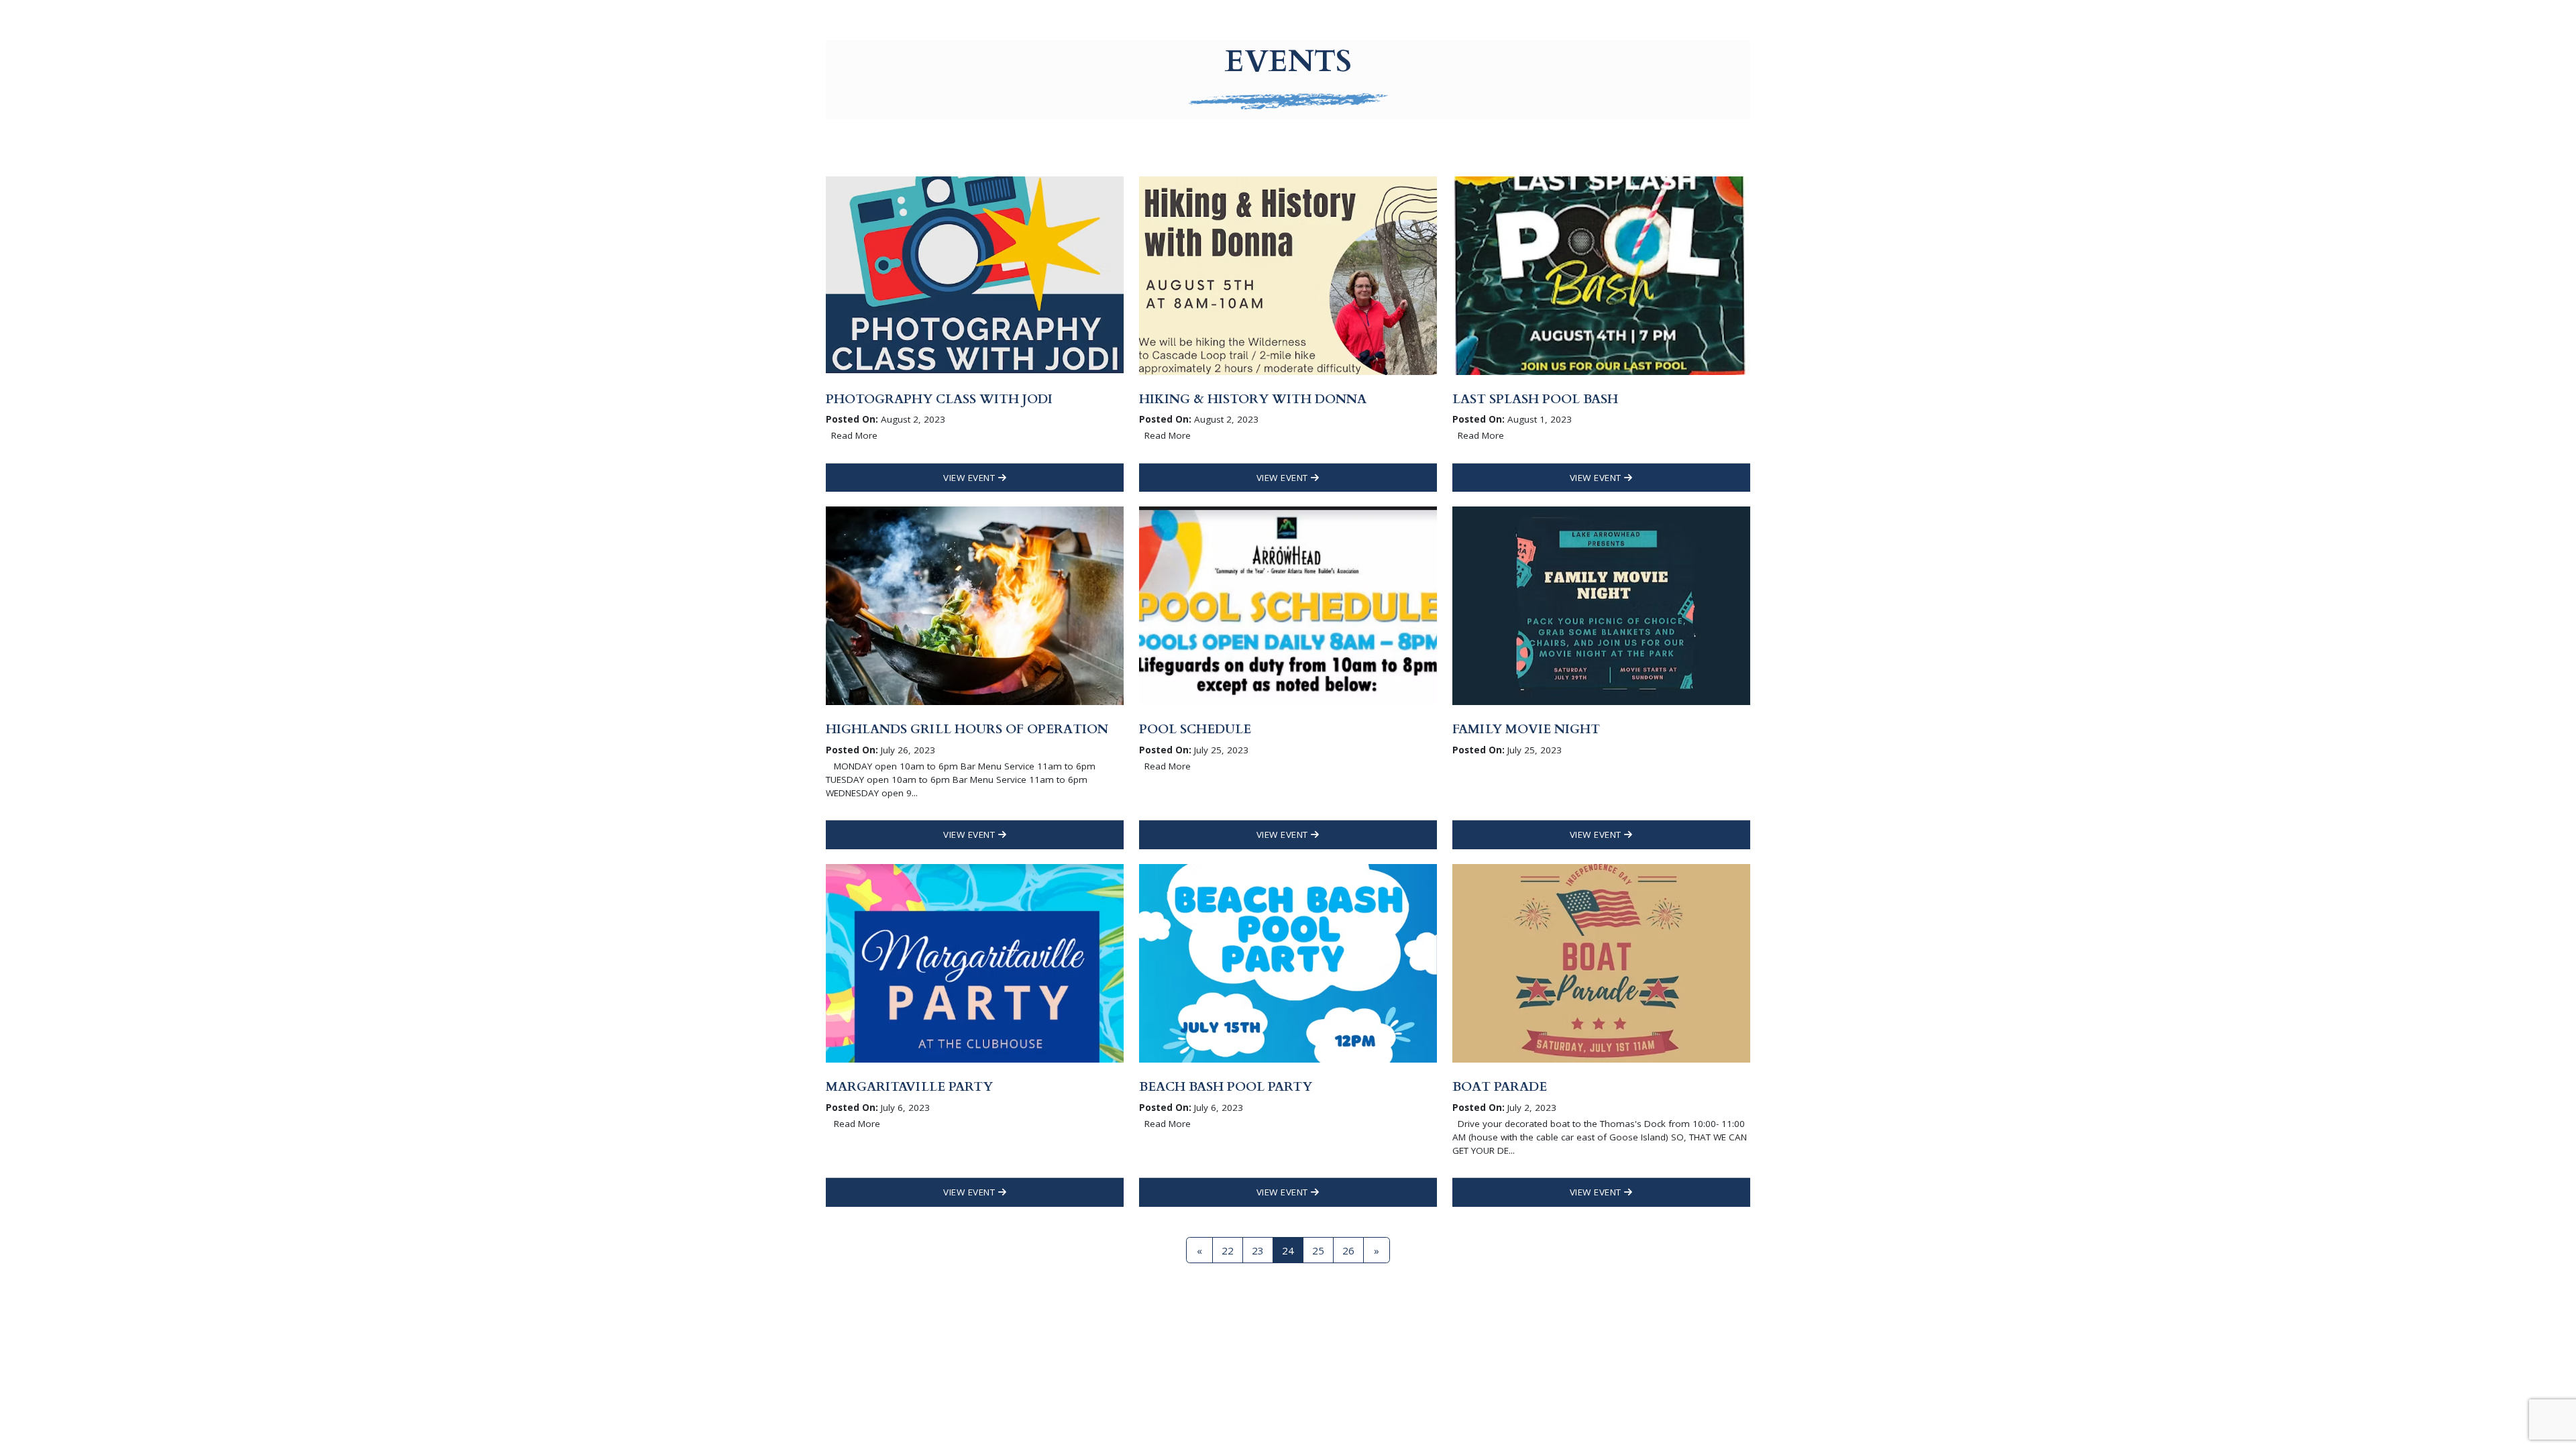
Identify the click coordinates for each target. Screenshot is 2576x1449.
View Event (971, 478)
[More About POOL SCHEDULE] (1288, 604)
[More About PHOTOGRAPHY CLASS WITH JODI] (975, 274)
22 (1228, 1250)
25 (1318, 1250)
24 (1288, 1250)
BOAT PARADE (1500, 1087)
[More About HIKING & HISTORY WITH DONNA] (1288, 274)
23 (1258, 1250)
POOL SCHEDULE (1195, 729)
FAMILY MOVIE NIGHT (1526, 729)
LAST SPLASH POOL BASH (1535, 399)
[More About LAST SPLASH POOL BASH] (1601, 274)
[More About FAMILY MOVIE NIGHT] (1601, 604)
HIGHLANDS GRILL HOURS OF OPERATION (967, 729)
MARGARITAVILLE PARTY (909, 1087)
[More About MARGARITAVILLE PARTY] (975, 962)
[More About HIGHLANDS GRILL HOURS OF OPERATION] (975, 604)
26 (1348, 1250)
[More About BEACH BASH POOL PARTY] (1288, 962)
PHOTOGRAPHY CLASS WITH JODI (939, 399)
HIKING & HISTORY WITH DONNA (1253, 399)
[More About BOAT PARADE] (1601, 962)
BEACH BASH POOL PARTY (1226, 1087)
